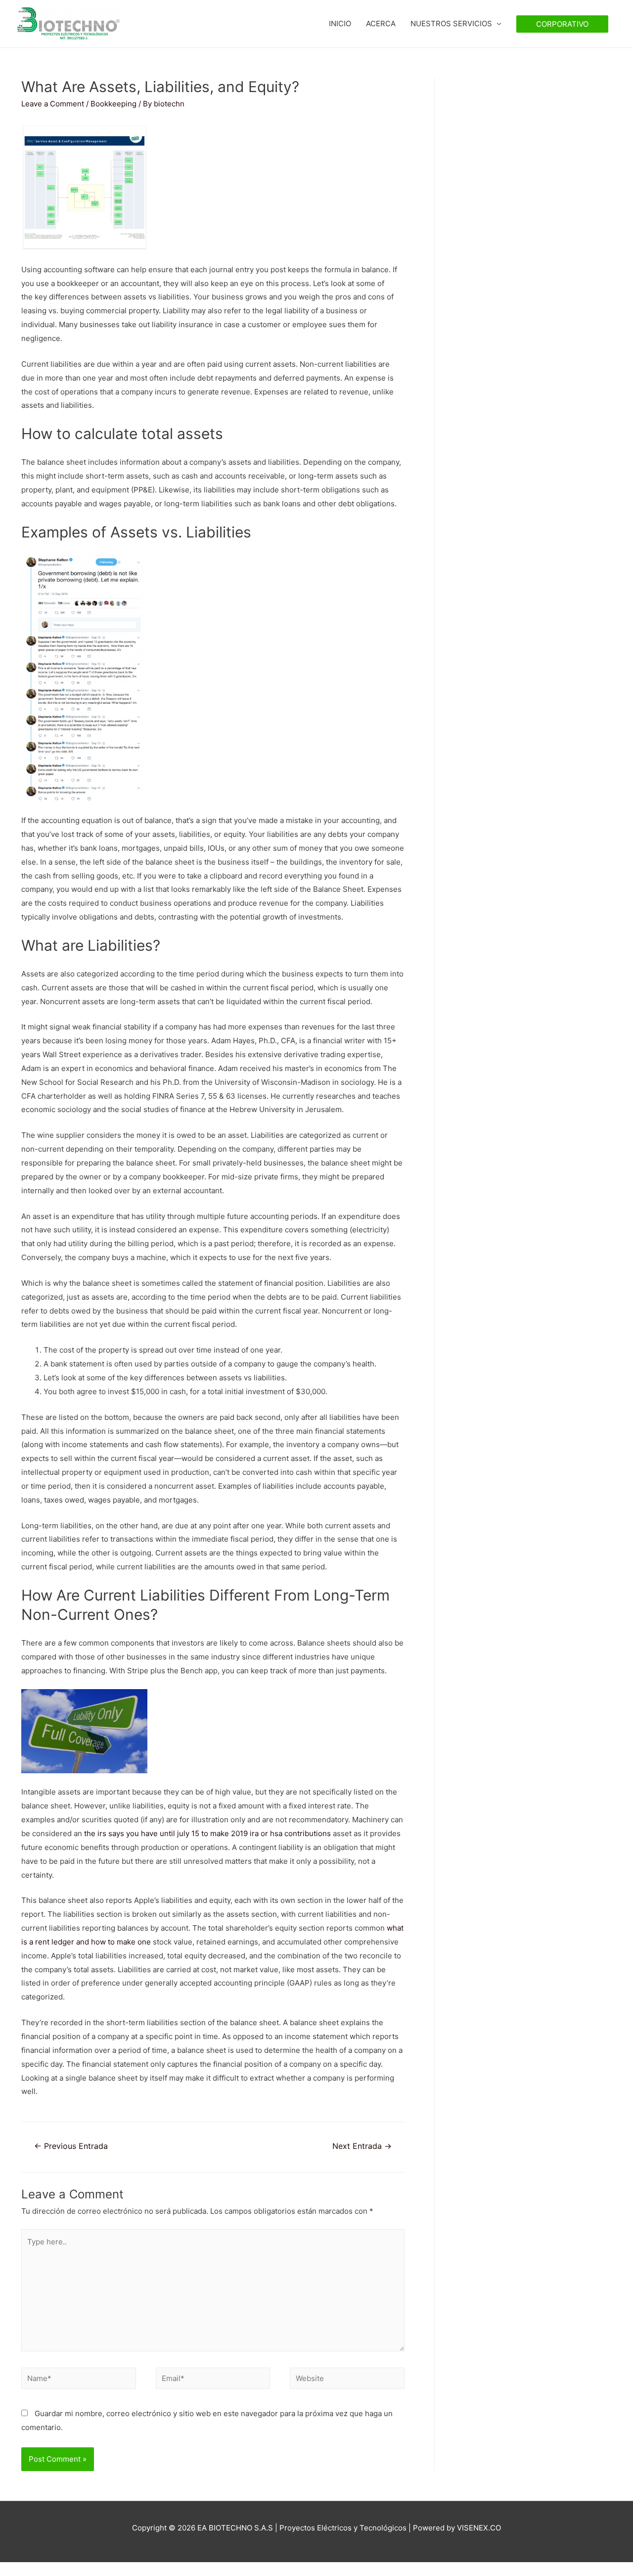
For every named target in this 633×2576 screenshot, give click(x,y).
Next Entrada (362, 2146)
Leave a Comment (53, 104)
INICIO (340, 24)
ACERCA (381, 24)
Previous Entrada (71, 2146)
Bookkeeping (113, 104)
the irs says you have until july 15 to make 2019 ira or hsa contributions (207, 1833)
